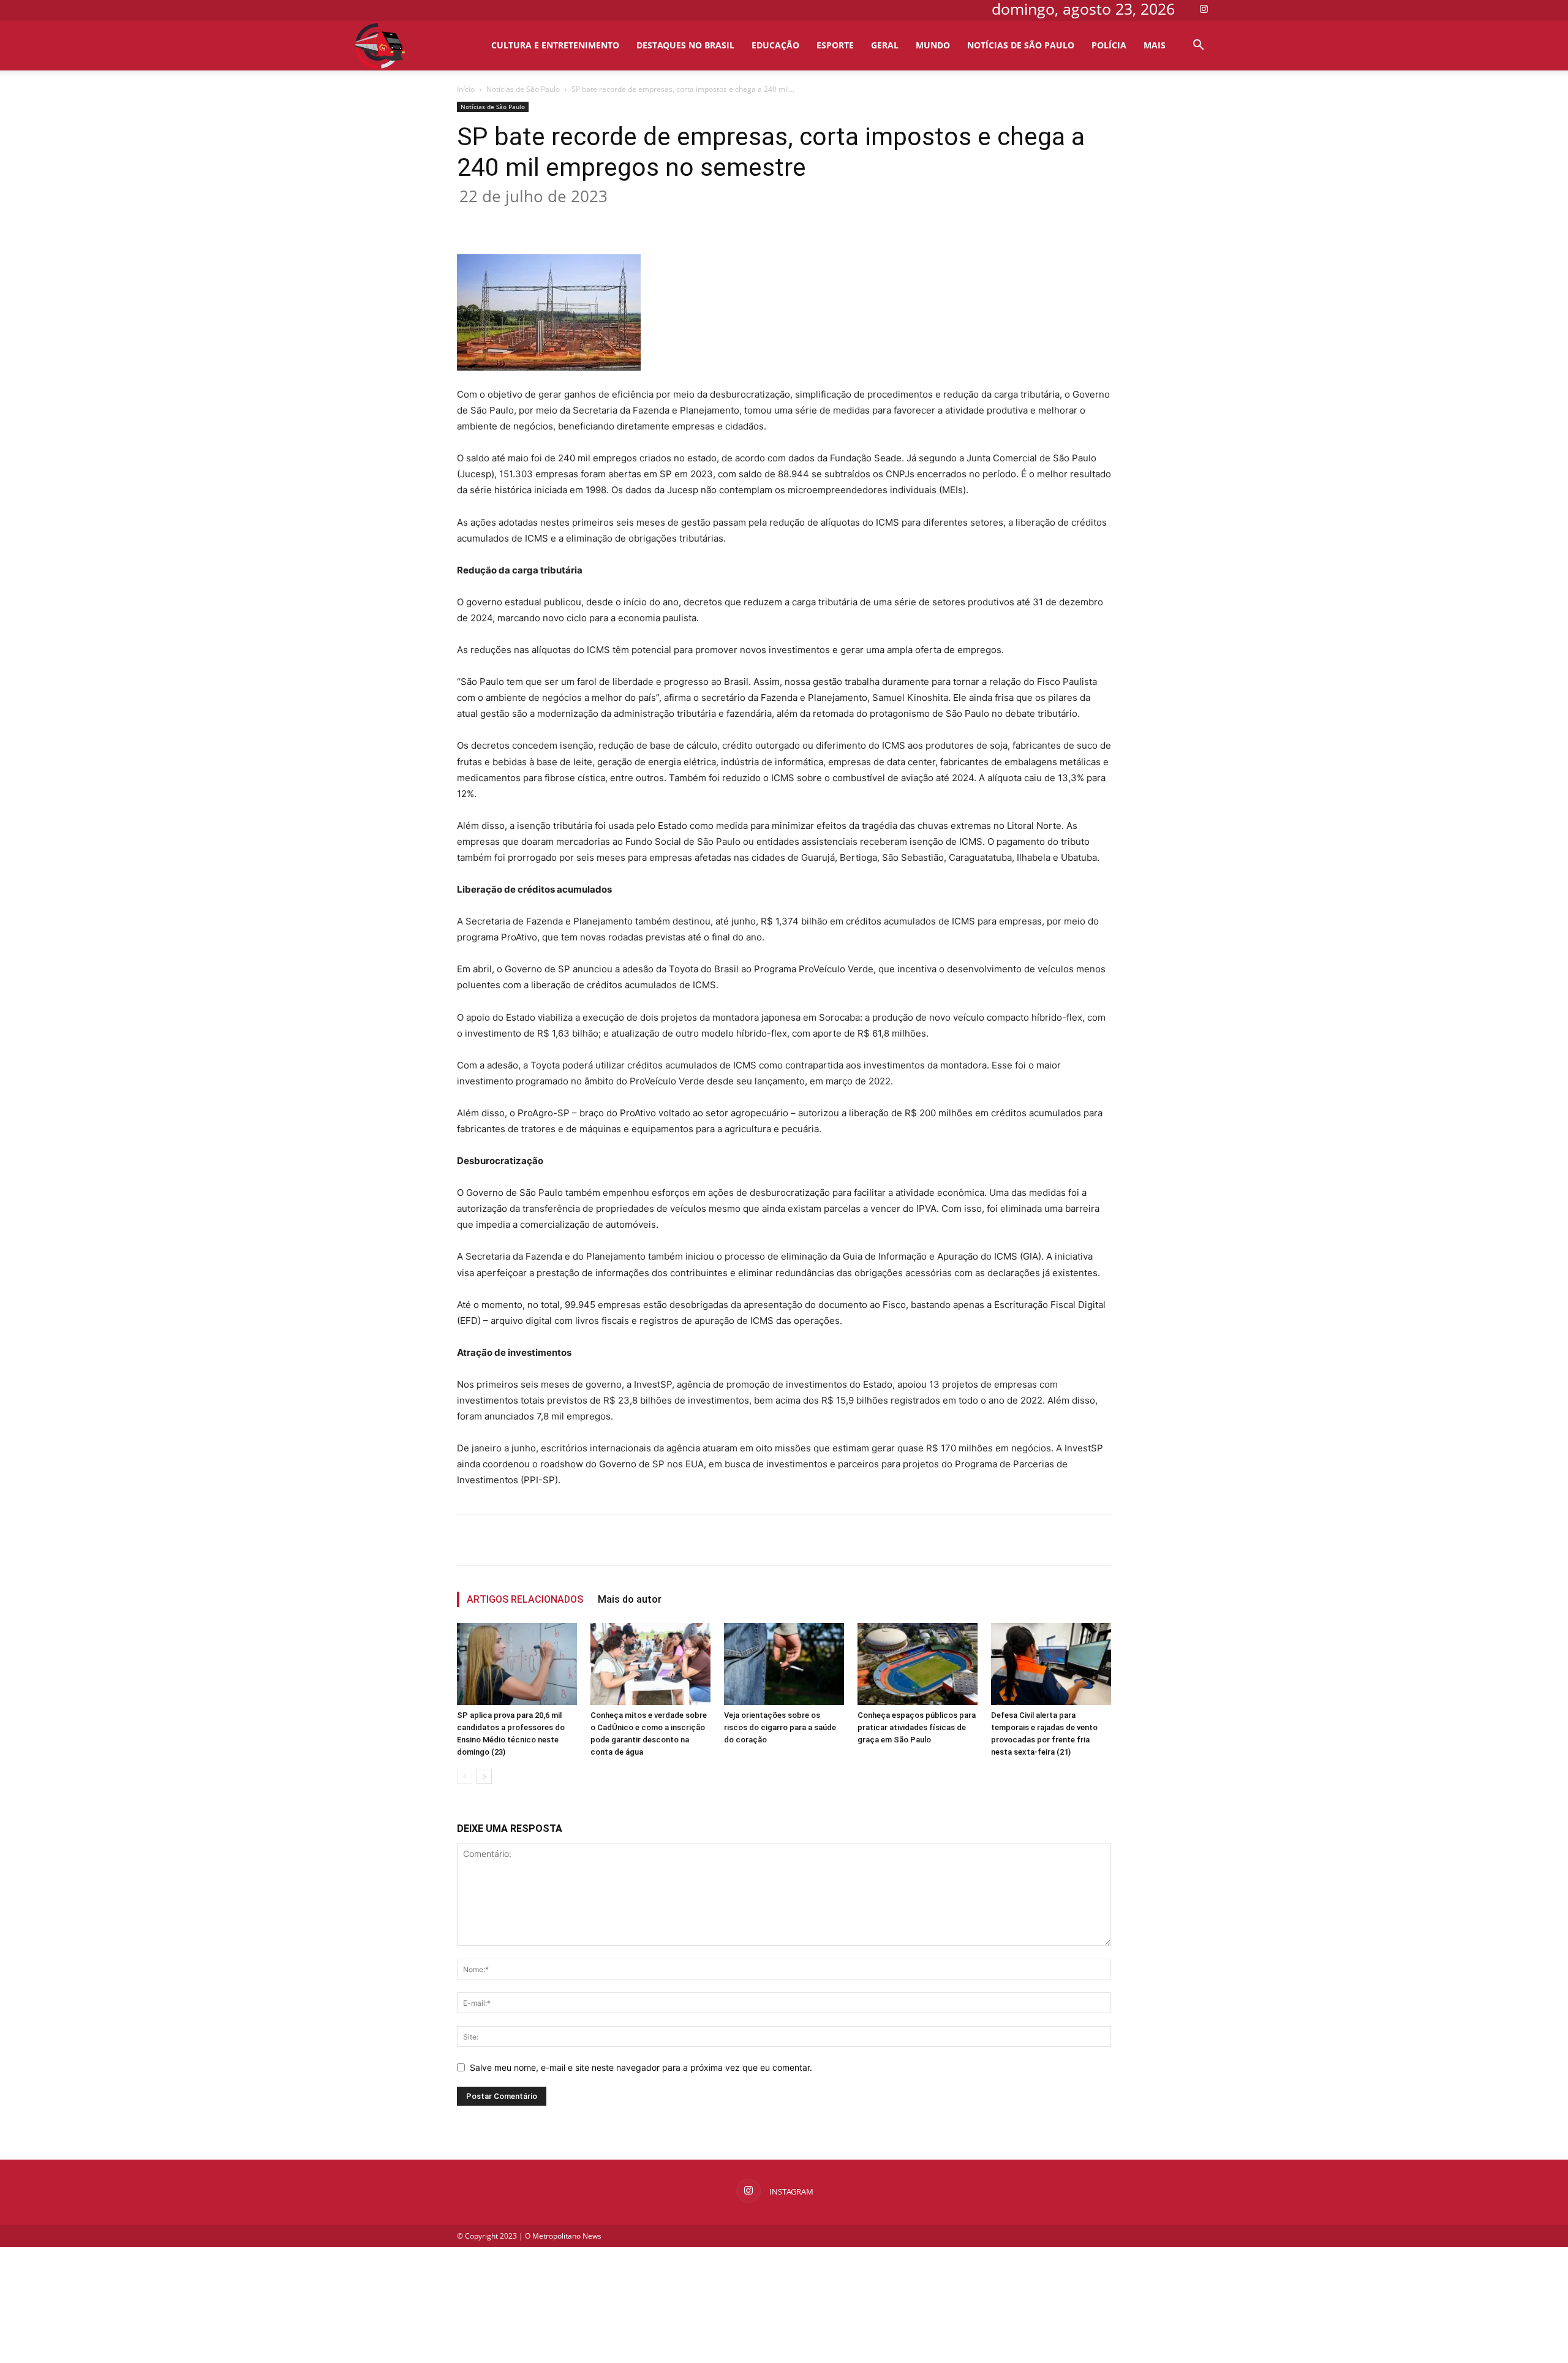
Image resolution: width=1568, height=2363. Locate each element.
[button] (1198, 46)
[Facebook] (573, 219)
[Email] (685, 219)
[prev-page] (465, 1776)
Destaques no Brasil (685, 45)
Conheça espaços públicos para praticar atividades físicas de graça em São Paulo (917, 1727)
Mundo (933, 45)
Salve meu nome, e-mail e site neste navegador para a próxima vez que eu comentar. (641, 2067)
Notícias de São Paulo (1021, 45)
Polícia (1109, 45)
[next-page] (484, 1776)
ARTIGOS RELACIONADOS (525, 1599)
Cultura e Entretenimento (555, 45)
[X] (601, 219)
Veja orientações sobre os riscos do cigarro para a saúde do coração (780, 1727)
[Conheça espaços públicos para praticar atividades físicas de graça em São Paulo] (918, 1664)
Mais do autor (630, 1599)
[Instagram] (1204, 9)
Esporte (835, 45)
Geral (885, 45)
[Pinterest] (629, 219)
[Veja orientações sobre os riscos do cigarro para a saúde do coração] (784, 1664)
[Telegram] (714, 219)
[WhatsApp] (657, 219)
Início (466, 89)
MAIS (1155, 45)
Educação (775, 45)
